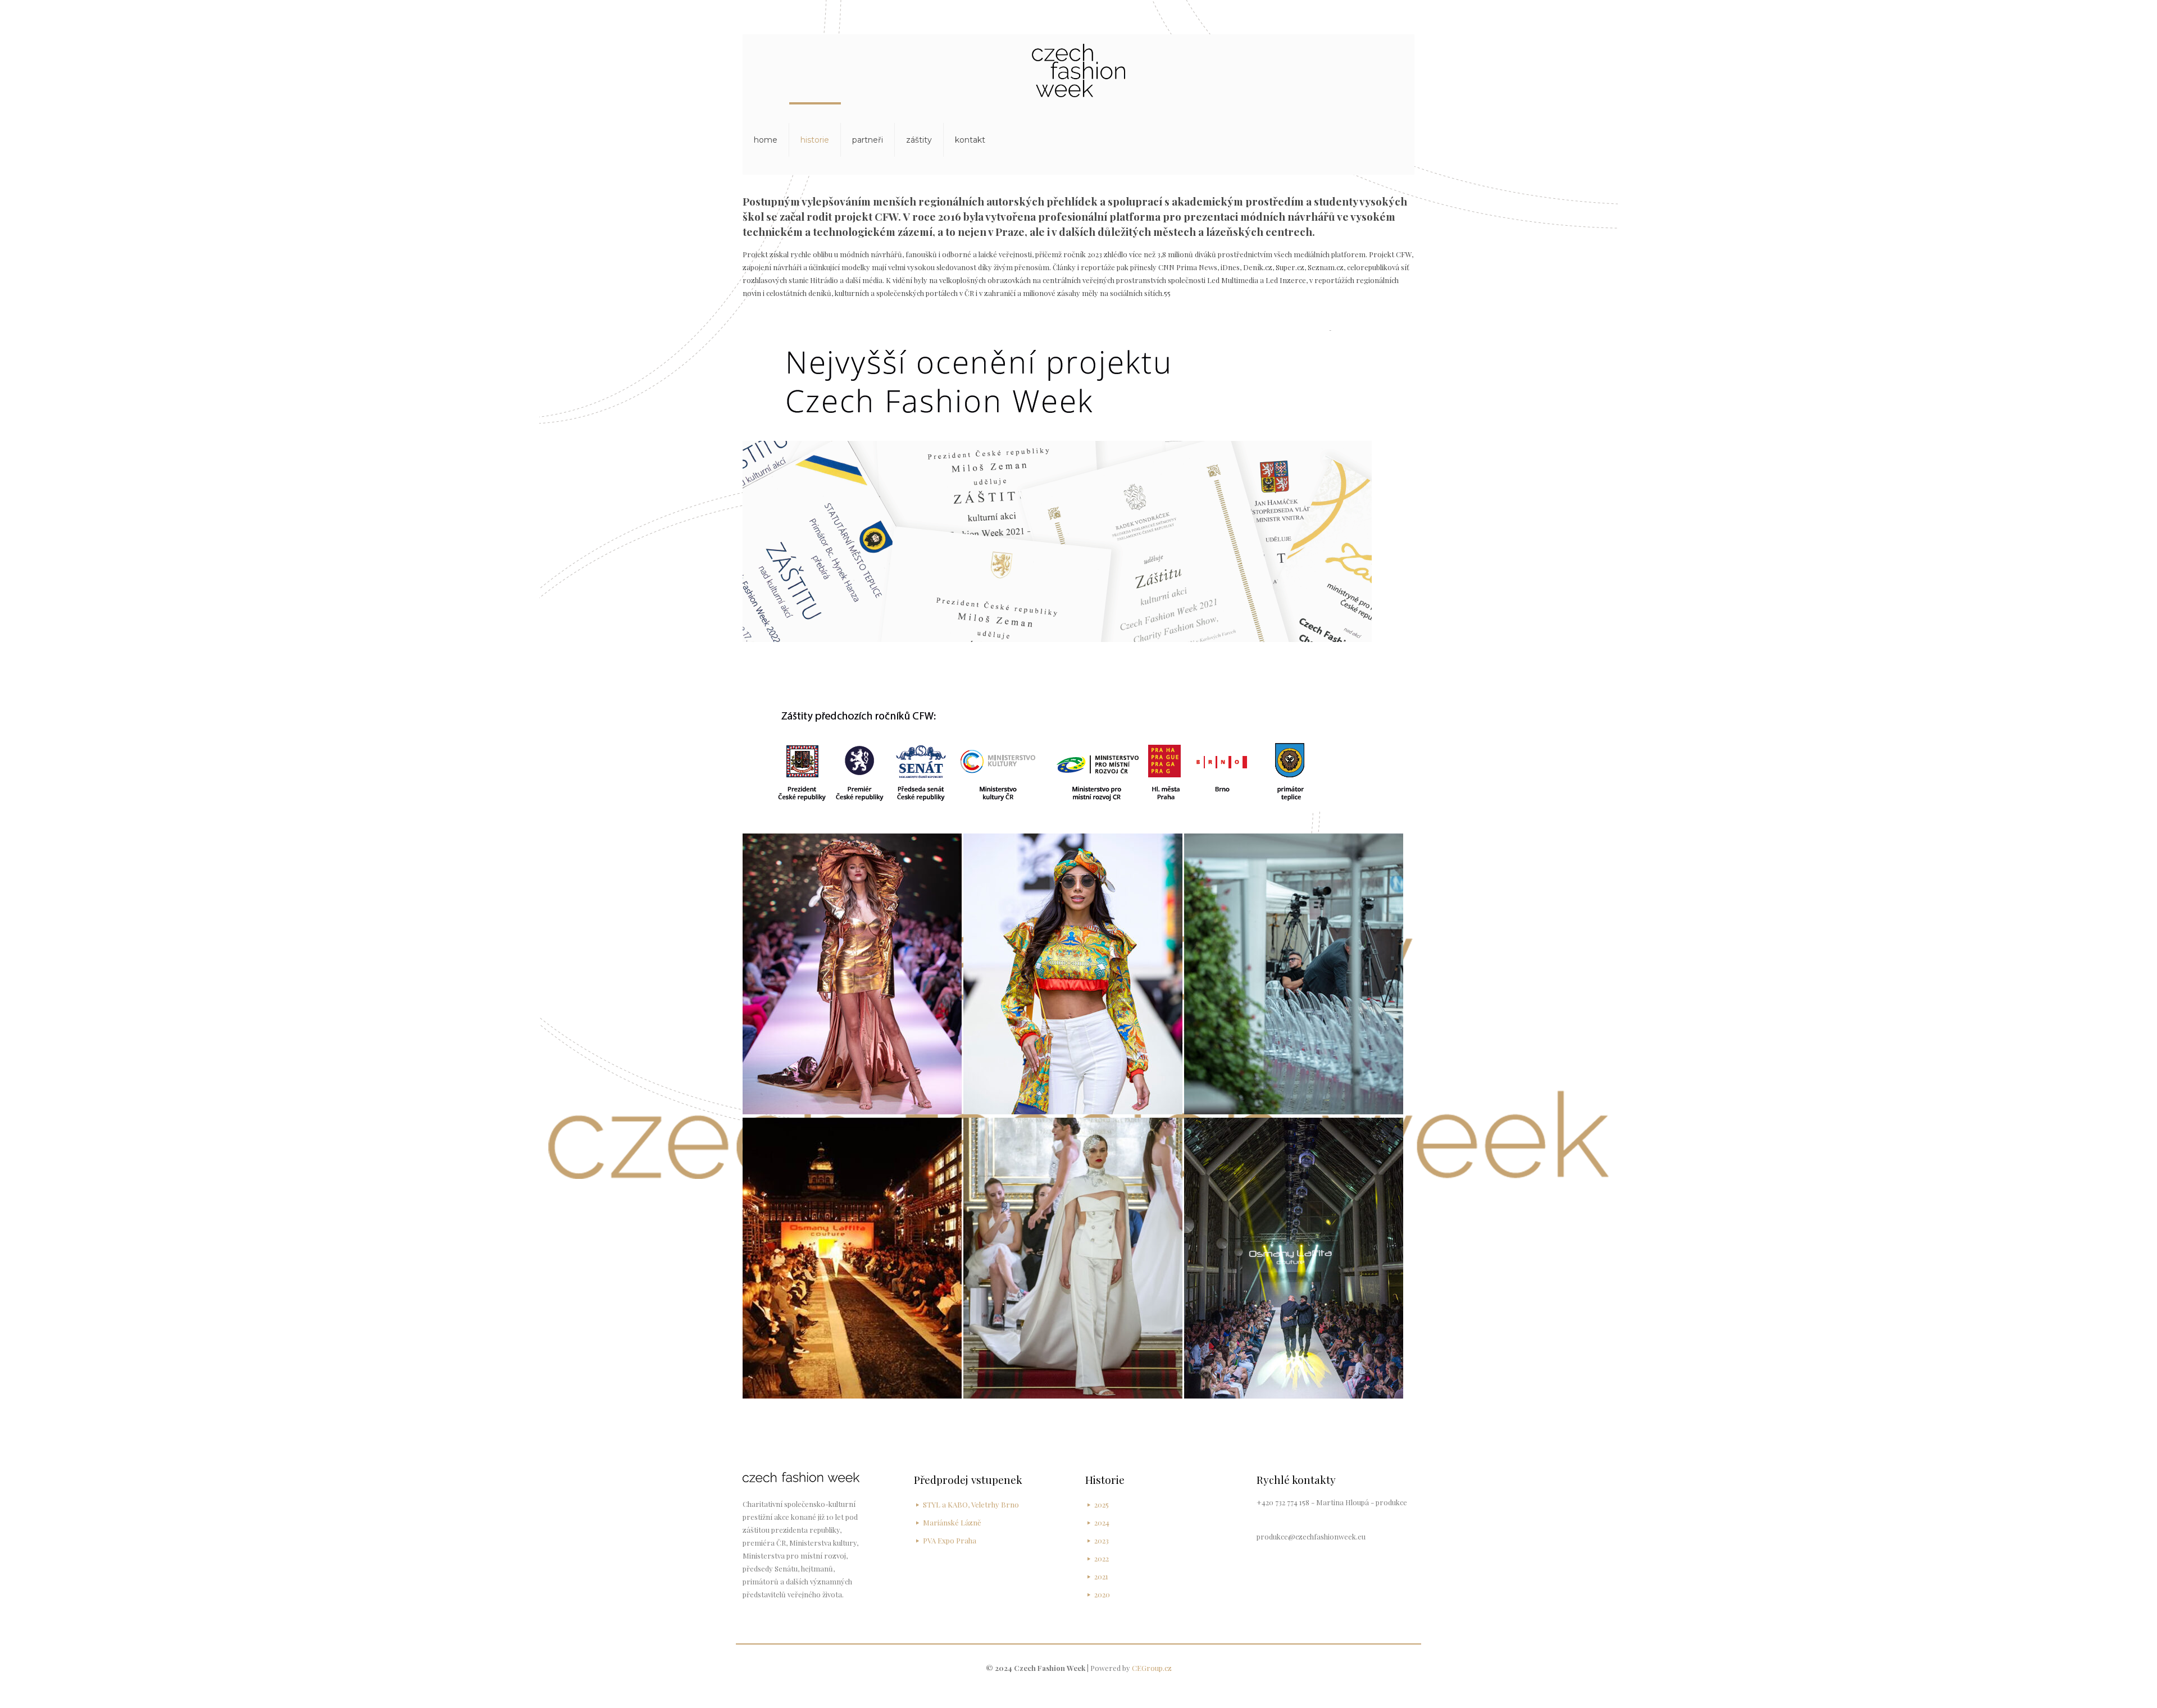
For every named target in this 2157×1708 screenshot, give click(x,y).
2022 (1102, 1558)
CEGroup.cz (1152, 1668)
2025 (1102, 1504)
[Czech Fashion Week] (1078, 69)
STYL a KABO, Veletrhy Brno (971, 1504)
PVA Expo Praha (950, 1540)
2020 (1102, 1594)
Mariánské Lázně (952, 1522)
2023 (1102, 1540)
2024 (1102, 1522)
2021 (1101, 1576)
